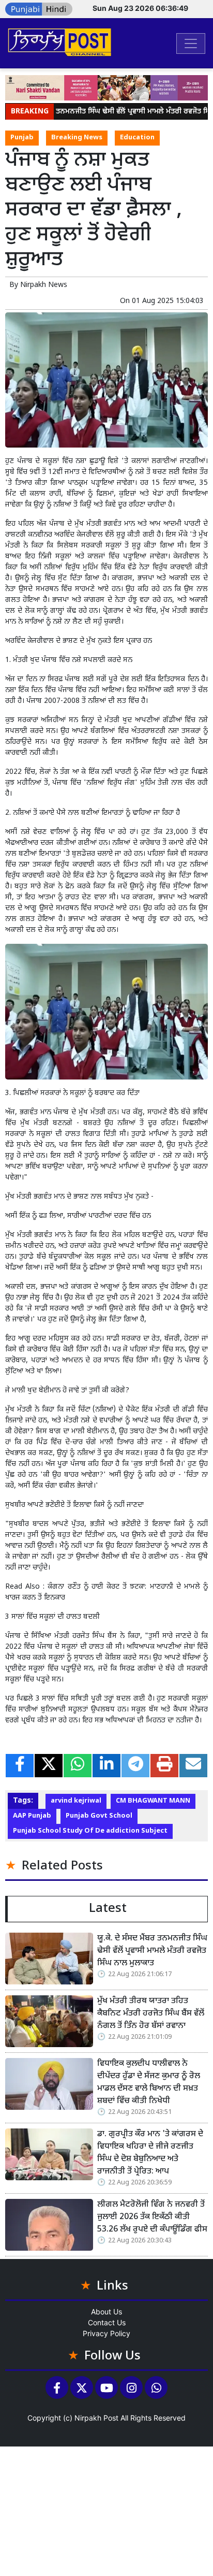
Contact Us (107, 2322)
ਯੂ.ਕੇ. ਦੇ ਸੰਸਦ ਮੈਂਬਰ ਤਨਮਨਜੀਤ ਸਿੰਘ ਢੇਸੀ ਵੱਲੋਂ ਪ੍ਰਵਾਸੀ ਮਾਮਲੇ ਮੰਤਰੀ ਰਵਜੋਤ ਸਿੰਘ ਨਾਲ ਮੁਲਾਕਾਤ (152, 1951)
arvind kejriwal (76, 1801)
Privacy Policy (106, 2333)
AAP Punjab (32, 1816)
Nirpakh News (44, 285)
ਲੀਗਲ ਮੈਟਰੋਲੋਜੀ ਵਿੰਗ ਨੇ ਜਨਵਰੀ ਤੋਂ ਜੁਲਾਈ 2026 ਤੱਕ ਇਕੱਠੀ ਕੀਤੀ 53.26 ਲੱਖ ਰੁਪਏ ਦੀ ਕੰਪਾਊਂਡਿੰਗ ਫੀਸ (152, 2217)
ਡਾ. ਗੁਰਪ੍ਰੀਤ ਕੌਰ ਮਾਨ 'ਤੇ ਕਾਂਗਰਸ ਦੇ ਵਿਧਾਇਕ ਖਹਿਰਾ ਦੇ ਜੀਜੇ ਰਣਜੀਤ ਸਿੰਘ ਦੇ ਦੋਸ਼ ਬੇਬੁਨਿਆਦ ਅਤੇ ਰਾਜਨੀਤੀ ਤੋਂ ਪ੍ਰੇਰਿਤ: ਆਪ (150, 2153)
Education (137, 138)
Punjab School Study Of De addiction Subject (90, 1831)
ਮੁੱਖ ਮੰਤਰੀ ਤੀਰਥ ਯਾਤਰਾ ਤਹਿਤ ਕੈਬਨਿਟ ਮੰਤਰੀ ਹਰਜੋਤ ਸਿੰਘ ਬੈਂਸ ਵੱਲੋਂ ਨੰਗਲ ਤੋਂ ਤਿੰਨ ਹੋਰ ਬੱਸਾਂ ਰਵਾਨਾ (151, 2014)
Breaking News (77, 138)
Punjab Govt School (99, 1816)
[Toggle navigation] (191, 44)
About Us (106, 2312)
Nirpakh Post (96, 2418)
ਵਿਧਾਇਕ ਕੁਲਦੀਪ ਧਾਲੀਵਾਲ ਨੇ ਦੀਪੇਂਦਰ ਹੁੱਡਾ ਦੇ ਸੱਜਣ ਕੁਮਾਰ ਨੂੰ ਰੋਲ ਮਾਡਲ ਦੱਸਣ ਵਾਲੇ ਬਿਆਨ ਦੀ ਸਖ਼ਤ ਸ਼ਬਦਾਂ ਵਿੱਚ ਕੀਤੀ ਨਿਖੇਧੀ (149, 2083)
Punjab (22, 138)
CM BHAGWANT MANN (153, 1801)
